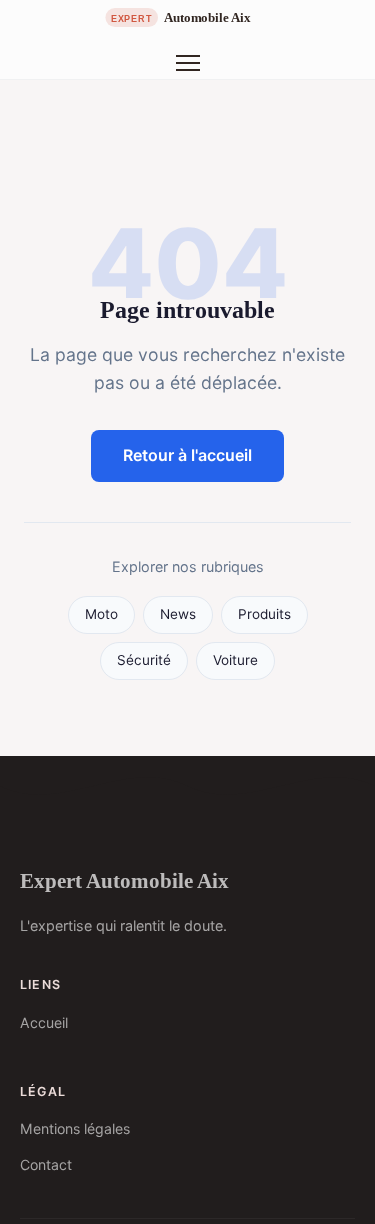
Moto (101, 614)
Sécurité (144, 660)
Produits (264, 614)
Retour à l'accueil (187, 455)
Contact (46, 1164)
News (178, 614)
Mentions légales (75, 1128)
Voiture (235, 660)
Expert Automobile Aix (124, 880)
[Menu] (188, 63)
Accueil (44, 1022)
